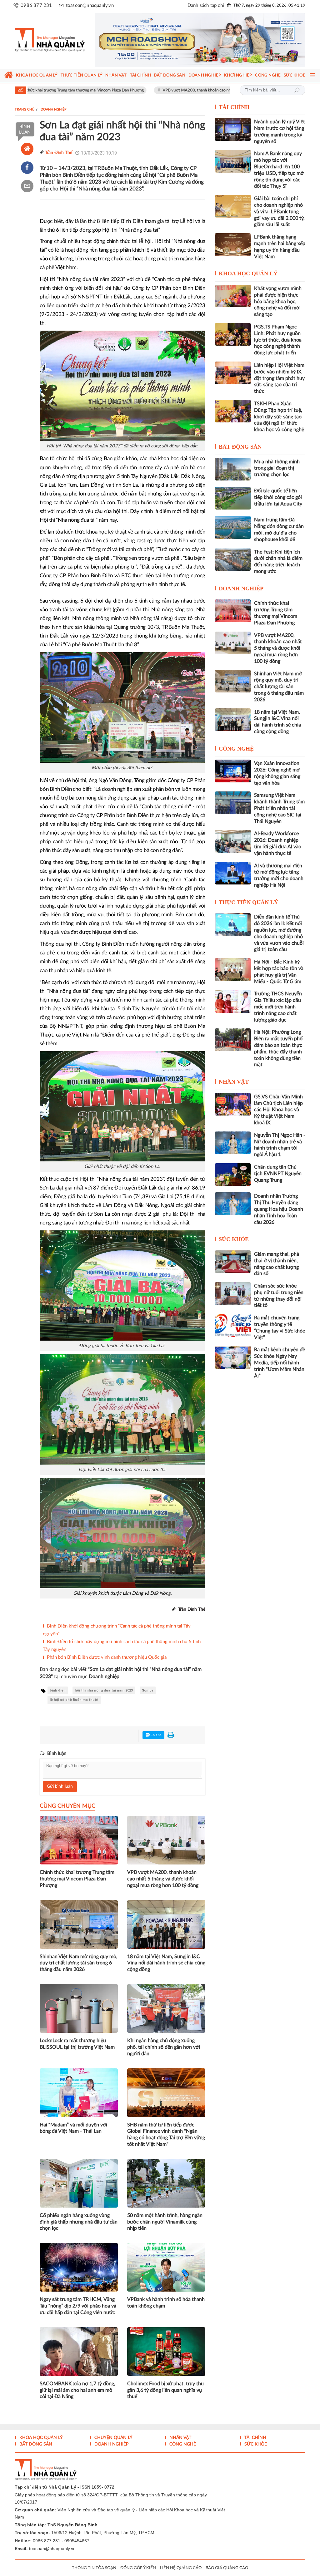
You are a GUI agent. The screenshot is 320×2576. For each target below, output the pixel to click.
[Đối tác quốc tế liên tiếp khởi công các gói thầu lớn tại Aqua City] (233, 495)
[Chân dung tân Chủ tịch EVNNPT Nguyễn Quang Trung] (233, 1171)
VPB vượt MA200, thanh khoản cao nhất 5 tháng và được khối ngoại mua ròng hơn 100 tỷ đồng (176, 87)
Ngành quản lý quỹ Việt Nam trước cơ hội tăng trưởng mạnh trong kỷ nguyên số (280, 128)
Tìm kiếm (297, 86)
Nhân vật (234, 1078)
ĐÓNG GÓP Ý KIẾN (138, 2564)
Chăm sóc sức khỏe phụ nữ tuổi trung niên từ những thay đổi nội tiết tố (279, 1292)
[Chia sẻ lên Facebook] (27, 164)
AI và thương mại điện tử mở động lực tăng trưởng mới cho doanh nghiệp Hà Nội (279, 872)
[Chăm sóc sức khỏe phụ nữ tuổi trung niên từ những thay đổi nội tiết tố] (233, 1290)
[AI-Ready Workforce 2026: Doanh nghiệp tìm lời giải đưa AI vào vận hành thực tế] (233, 837)
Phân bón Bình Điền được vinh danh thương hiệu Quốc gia (107, 1654)
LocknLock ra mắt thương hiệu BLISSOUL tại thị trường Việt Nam (77, 2040)
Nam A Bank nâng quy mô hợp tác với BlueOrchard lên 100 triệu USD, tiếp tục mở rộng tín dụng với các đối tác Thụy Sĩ (279, 166)
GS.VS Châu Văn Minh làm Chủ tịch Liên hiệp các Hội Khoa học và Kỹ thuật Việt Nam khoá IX (278, 1106)
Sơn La (148, 1687)
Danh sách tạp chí (206, 5)
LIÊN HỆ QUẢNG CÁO (181, 2564)
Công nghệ (236, 745)
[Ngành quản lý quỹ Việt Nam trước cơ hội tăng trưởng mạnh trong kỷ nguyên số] (233, 126)
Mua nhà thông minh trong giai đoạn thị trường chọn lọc (277, 464)
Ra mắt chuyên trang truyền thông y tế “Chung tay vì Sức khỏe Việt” (280, 1324)
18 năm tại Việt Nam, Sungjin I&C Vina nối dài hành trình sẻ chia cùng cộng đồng (166, 1959)
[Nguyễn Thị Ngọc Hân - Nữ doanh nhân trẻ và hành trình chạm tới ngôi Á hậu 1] (233, 1139)
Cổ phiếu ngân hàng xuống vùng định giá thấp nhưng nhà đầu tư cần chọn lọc (79, 2218)
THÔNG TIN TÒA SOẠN (94, 2564)
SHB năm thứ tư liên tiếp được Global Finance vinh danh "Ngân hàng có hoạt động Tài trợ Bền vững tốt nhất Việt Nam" (166, 2130)
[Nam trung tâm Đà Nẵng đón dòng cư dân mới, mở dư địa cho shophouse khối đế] (233, 524)
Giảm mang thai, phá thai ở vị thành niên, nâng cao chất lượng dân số (277, 1260)
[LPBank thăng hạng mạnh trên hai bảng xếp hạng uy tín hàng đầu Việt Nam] (233, 241)
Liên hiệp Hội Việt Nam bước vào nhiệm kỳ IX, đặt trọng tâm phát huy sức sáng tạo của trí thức (279, 374)
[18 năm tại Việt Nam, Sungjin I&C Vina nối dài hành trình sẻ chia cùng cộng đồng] (233, 716)
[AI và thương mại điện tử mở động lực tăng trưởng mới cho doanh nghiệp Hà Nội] (233, 869)
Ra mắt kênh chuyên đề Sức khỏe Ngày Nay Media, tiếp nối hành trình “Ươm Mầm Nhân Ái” (280, 1359)
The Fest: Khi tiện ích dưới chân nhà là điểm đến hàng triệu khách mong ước (278, 558)
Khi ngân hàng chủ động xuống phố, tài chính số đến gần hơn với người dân (164, 2043)
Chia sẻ (156, 1731)
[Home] (27, 145)
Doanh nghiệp (241, 585)
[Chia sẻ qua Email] (27, 182)
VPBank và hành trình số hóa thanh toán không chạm (166, 2299)
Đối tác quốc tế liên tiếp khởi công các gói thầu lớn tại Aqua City (278, 494)
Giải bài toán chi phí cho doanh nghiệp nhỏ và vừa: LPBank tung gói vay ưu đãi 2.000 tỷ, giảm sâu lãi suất (279, 208)
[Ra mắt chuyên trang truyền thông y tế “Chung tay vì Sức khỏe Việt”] (233, 1322)
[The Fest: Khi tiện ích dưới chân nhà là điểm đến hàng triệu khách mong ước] (233, 555)
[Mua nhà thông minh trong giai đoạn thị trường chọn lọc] (233, 465)
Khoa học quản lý (248, 270)
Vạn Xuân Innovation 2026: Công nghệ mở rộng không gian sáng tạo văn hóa (277, 769)
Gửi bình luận (60, 1783)
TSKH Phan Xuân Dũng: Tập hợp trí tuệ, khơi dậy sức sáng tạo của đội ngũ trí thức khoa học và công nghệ (279, 413)
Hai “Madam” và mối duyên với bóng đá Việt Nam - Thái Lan (73, 2124)
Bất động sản (240, 443)
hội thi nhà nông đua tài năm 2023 (104, 1687)
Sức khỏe (234, 1235)
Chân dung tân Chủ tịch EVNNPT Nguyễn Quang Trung (278, 1170)
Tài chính (234, 103)
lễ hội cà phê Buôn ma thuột (74, 1696)
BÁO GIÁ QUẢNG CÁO (227, 2564)
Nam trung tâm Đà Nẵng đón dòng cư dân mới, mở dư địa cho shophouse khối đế (279, 526)
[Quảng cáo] (197, 38)
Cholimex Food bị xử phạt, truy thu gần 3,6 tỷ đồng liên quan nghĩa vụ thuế (165, 2386)
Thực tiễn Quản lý (248, 899)
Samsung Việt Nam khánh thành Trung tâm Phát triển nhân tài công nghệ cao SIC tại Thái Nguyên (279, 804)
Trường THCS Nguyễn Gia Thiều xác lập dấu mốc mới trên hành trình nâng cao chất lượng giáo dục (278, 1003)
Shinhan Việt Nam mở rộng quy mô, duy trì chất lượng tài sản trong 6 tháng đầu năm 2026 (79, 1959)
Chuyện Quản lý (113, 2434)
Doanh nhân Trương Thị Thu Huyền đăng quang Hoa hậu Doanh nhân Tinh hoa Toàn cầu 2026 (279, 1205)
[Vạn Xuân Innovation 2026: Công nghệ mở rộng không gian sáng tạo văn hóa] (233, 767)
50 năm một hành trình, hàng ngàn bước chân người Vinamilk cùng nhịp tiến (165, 2218)
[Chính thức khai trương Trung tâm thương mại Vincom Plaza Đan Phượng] (233, 607)
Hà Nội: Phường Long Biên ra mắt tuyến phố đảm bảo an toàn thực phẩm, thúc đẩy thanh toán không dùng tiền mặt (278, 1045)
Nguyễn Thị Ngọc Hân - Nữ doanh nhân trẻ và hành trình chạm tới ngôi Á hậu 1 (280, 1141)
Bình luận (25, 126)
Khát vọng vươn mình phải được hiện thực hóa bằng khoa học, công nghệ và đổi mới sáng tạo (278, 298)
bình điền (58, 1687)
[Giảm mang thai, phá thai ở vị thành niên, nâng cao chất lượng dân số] (233, 1258)
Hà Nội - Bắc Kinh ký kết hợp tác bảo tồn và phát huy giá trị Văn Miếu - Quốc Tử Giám (279, 968)
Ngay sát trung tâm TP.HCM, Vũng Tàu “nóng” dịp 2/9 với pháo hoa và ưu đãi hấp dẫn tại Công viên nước (78, 2302)
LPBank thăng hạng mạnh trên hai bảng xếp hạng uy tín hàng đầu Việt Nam (280, 243)
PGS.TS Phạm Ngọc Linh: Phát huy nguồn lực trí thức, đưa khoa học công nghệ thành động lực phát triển (278, 336)
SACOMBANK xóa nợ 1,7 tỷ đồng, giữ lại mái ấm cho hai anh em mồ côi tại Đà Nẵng (77, 2386)
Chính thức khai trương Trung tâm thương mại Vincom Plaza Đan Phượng (77, 1875)
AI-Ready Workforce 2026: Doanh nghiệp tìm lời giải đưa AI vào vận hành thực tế (278, 840)
